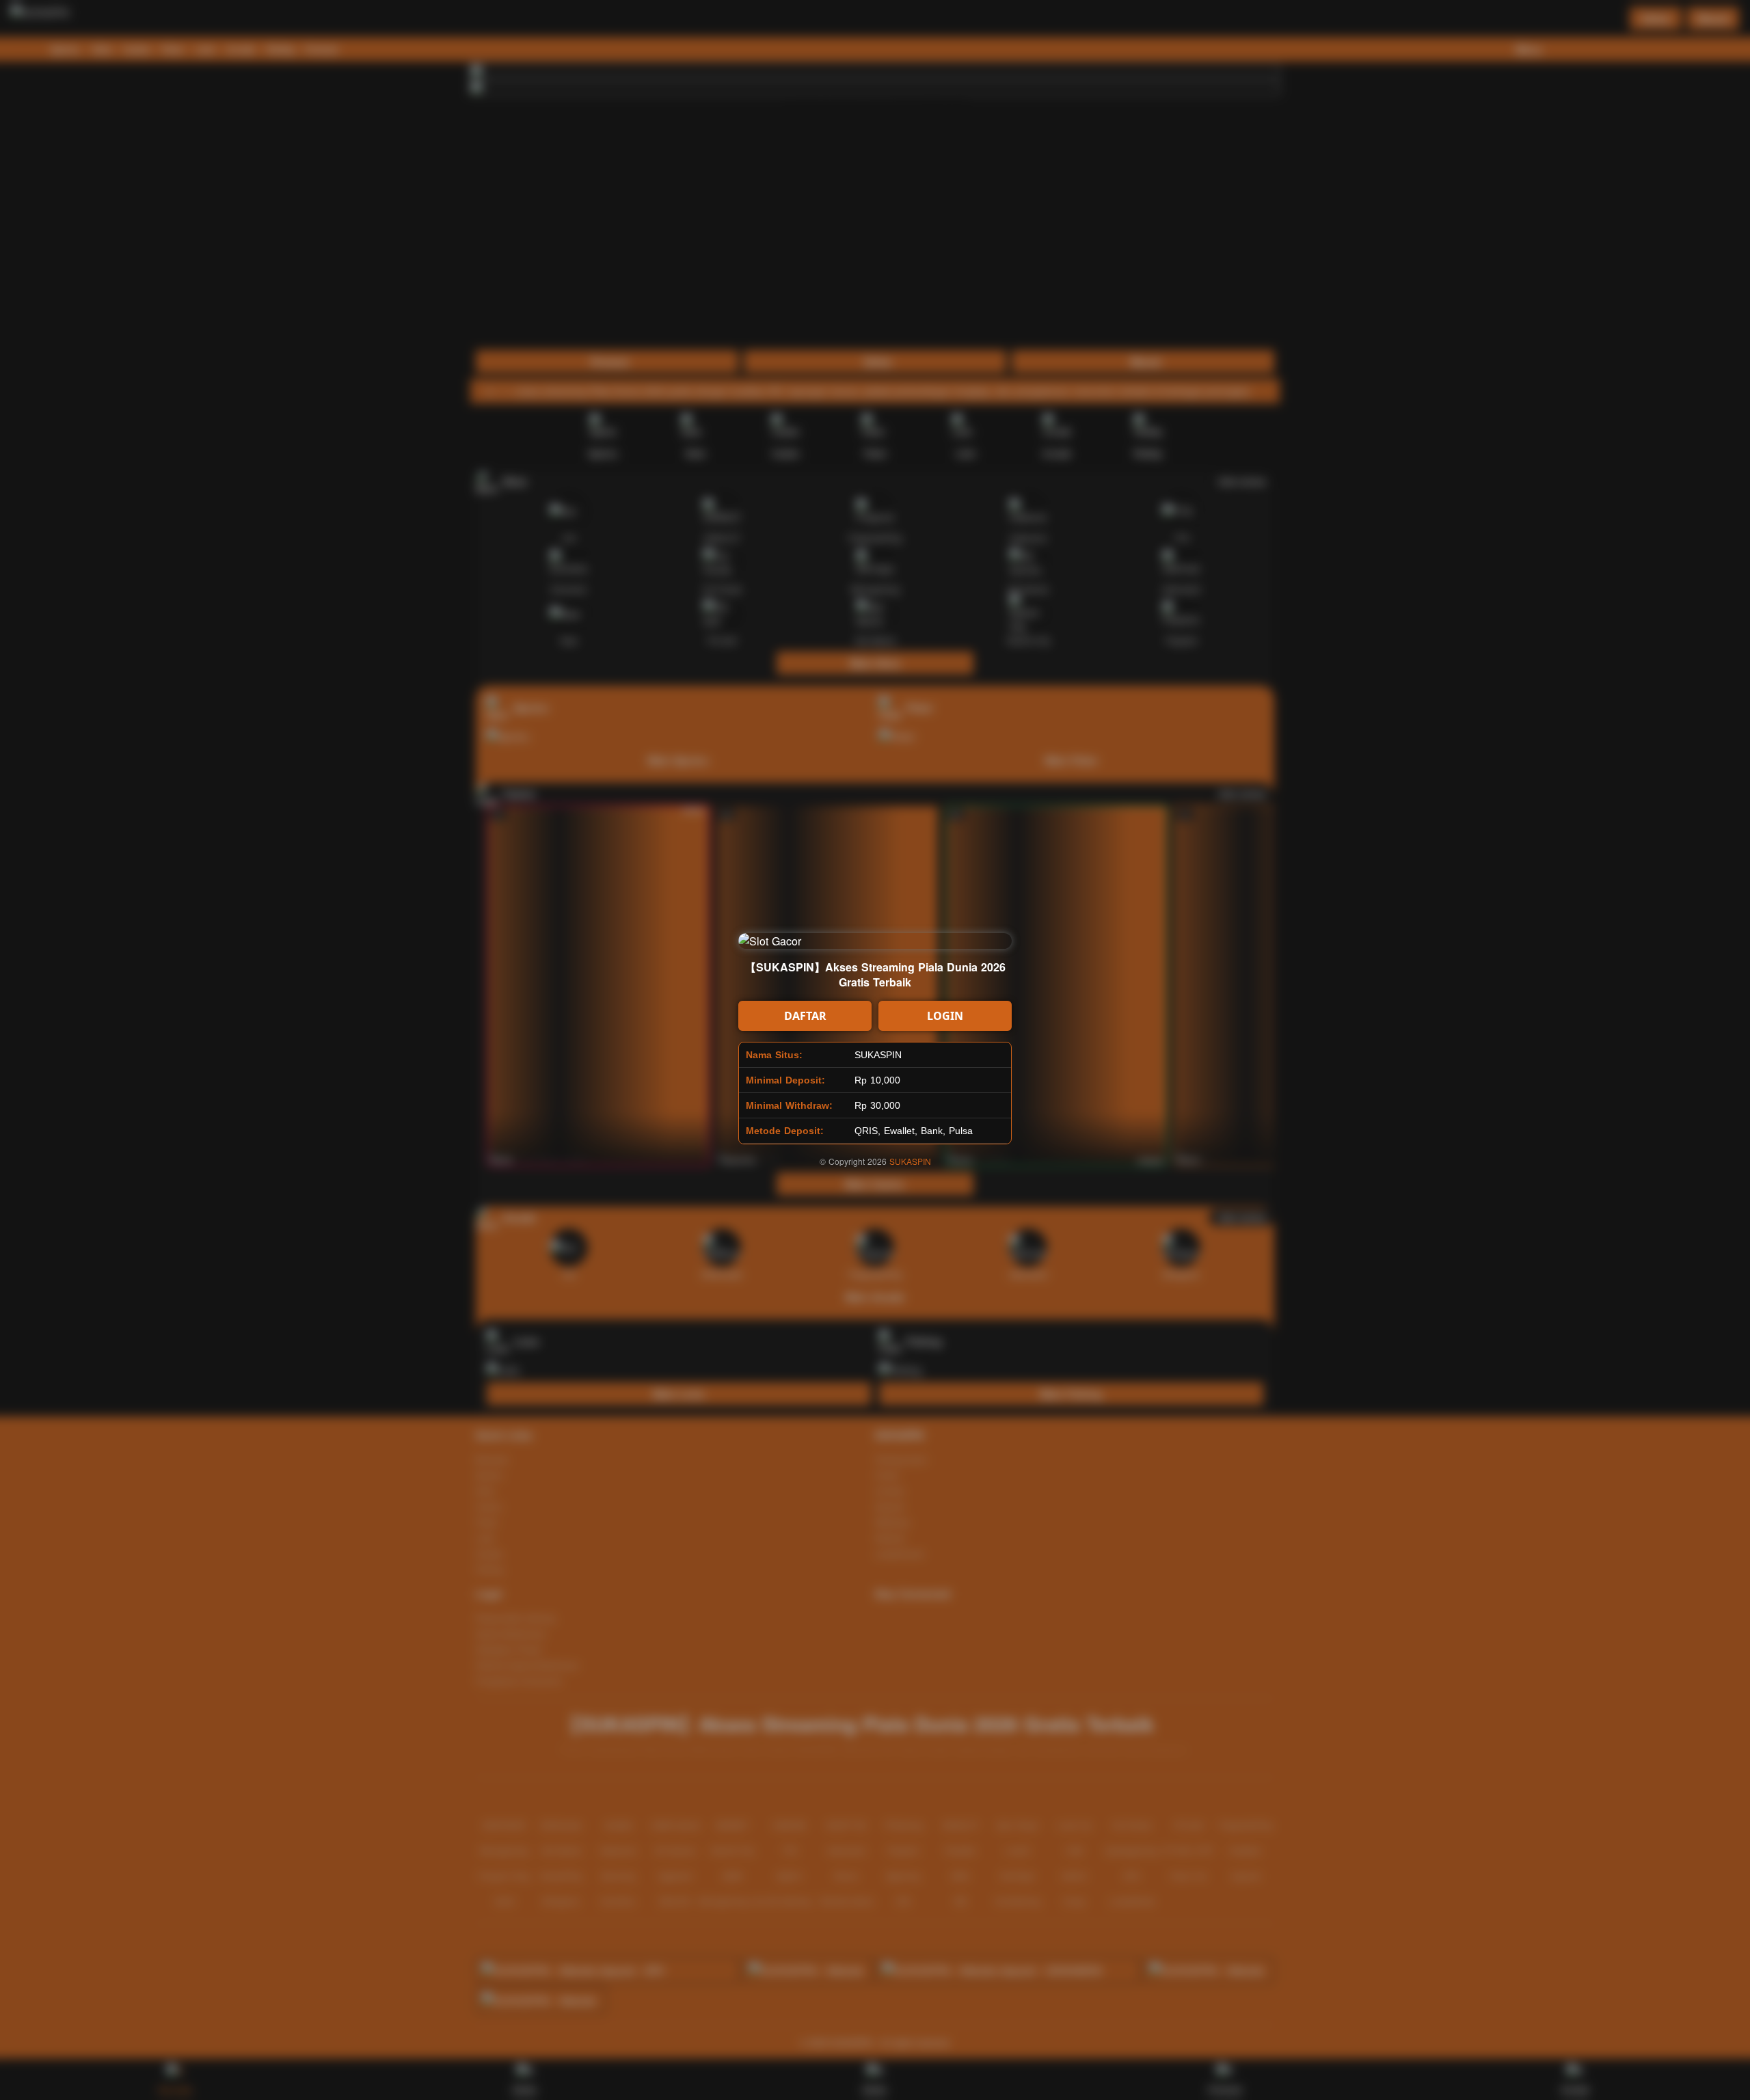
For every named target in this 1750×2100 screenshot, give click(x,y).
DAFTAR (805, 1016)
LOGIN (945, 1016)
